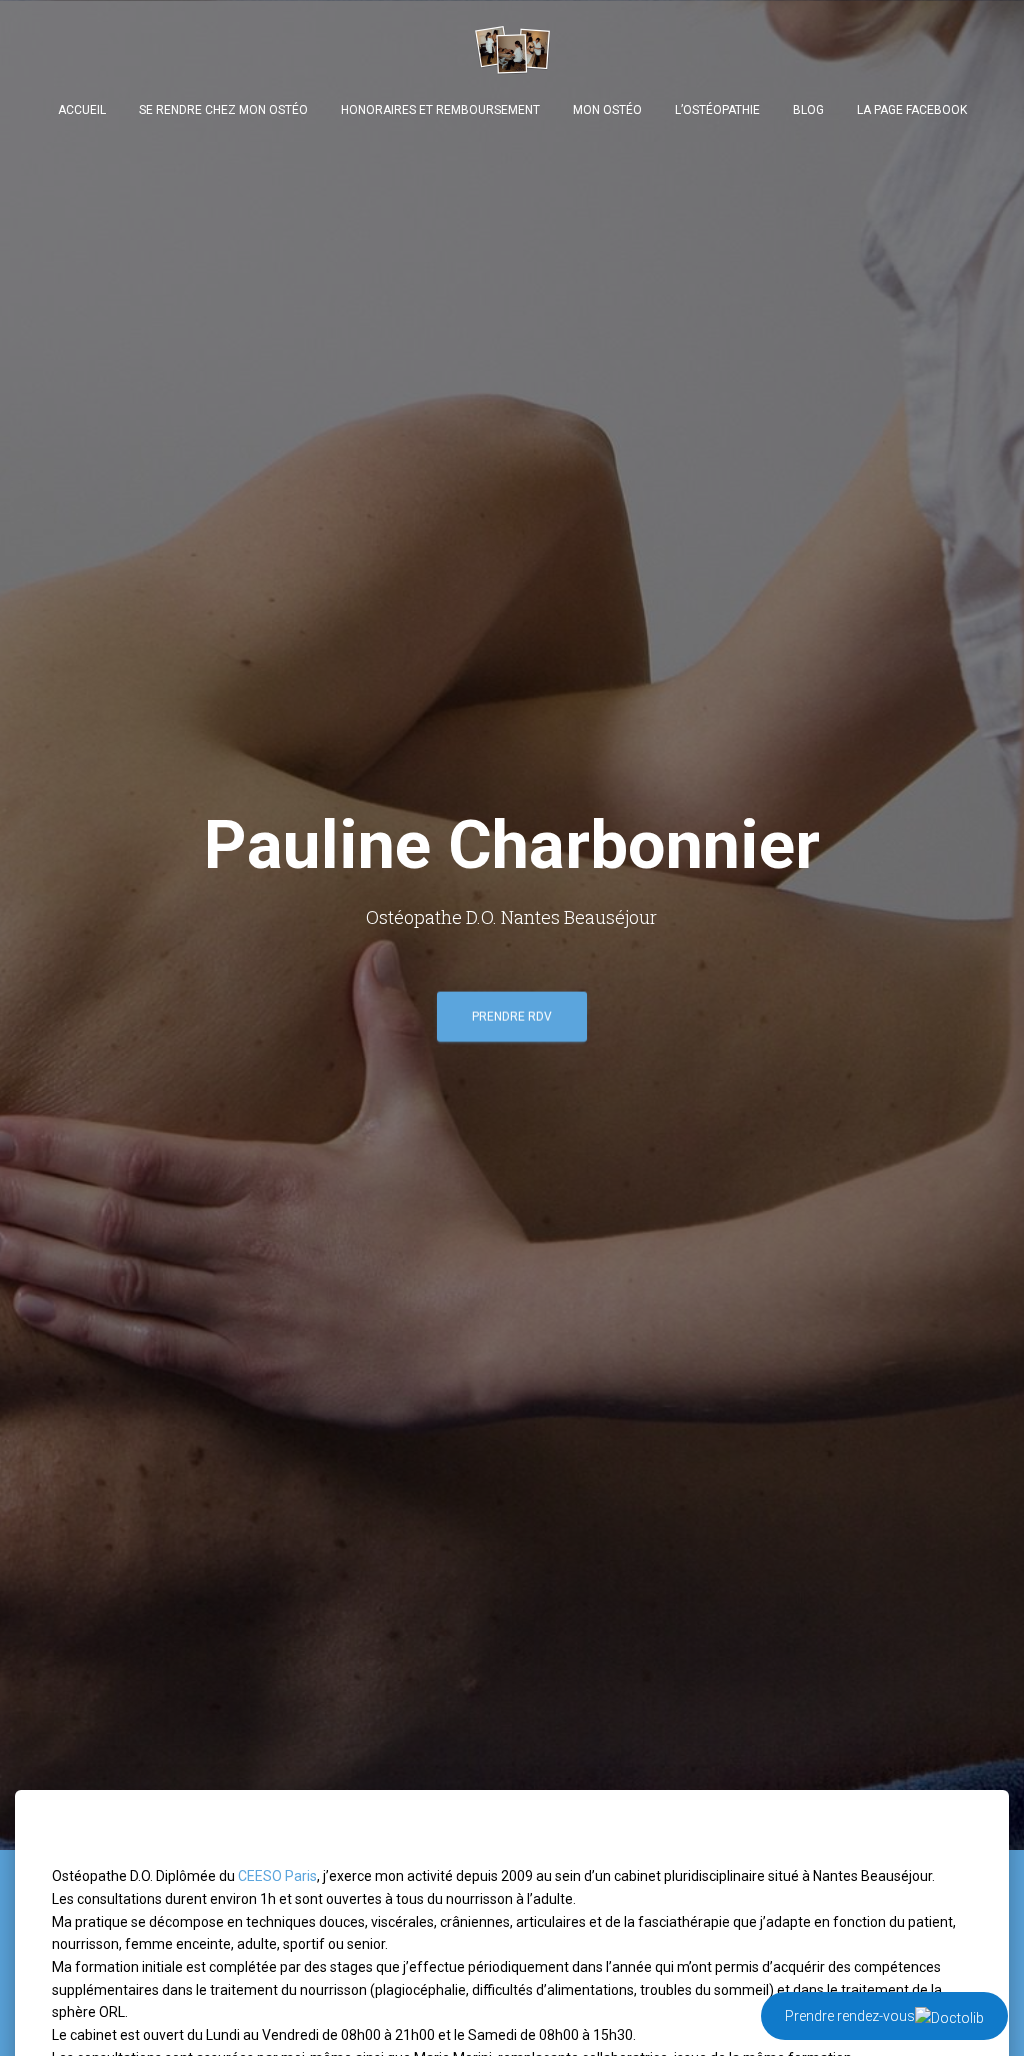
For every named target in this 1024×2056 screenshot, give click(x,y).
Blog (808, 110)
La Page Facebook (912, 110)
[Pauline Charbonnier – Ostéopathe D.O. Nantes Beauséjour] (512, 48)
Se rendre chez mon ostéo (223, 110)
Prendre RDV (512, 1017)
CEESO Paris (277, 1876)
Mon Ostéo (607, 110)
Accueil (82, 110)
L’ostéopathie (717, 110)
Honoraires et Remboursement (440, 110)
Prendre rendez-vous (850, 2016)
